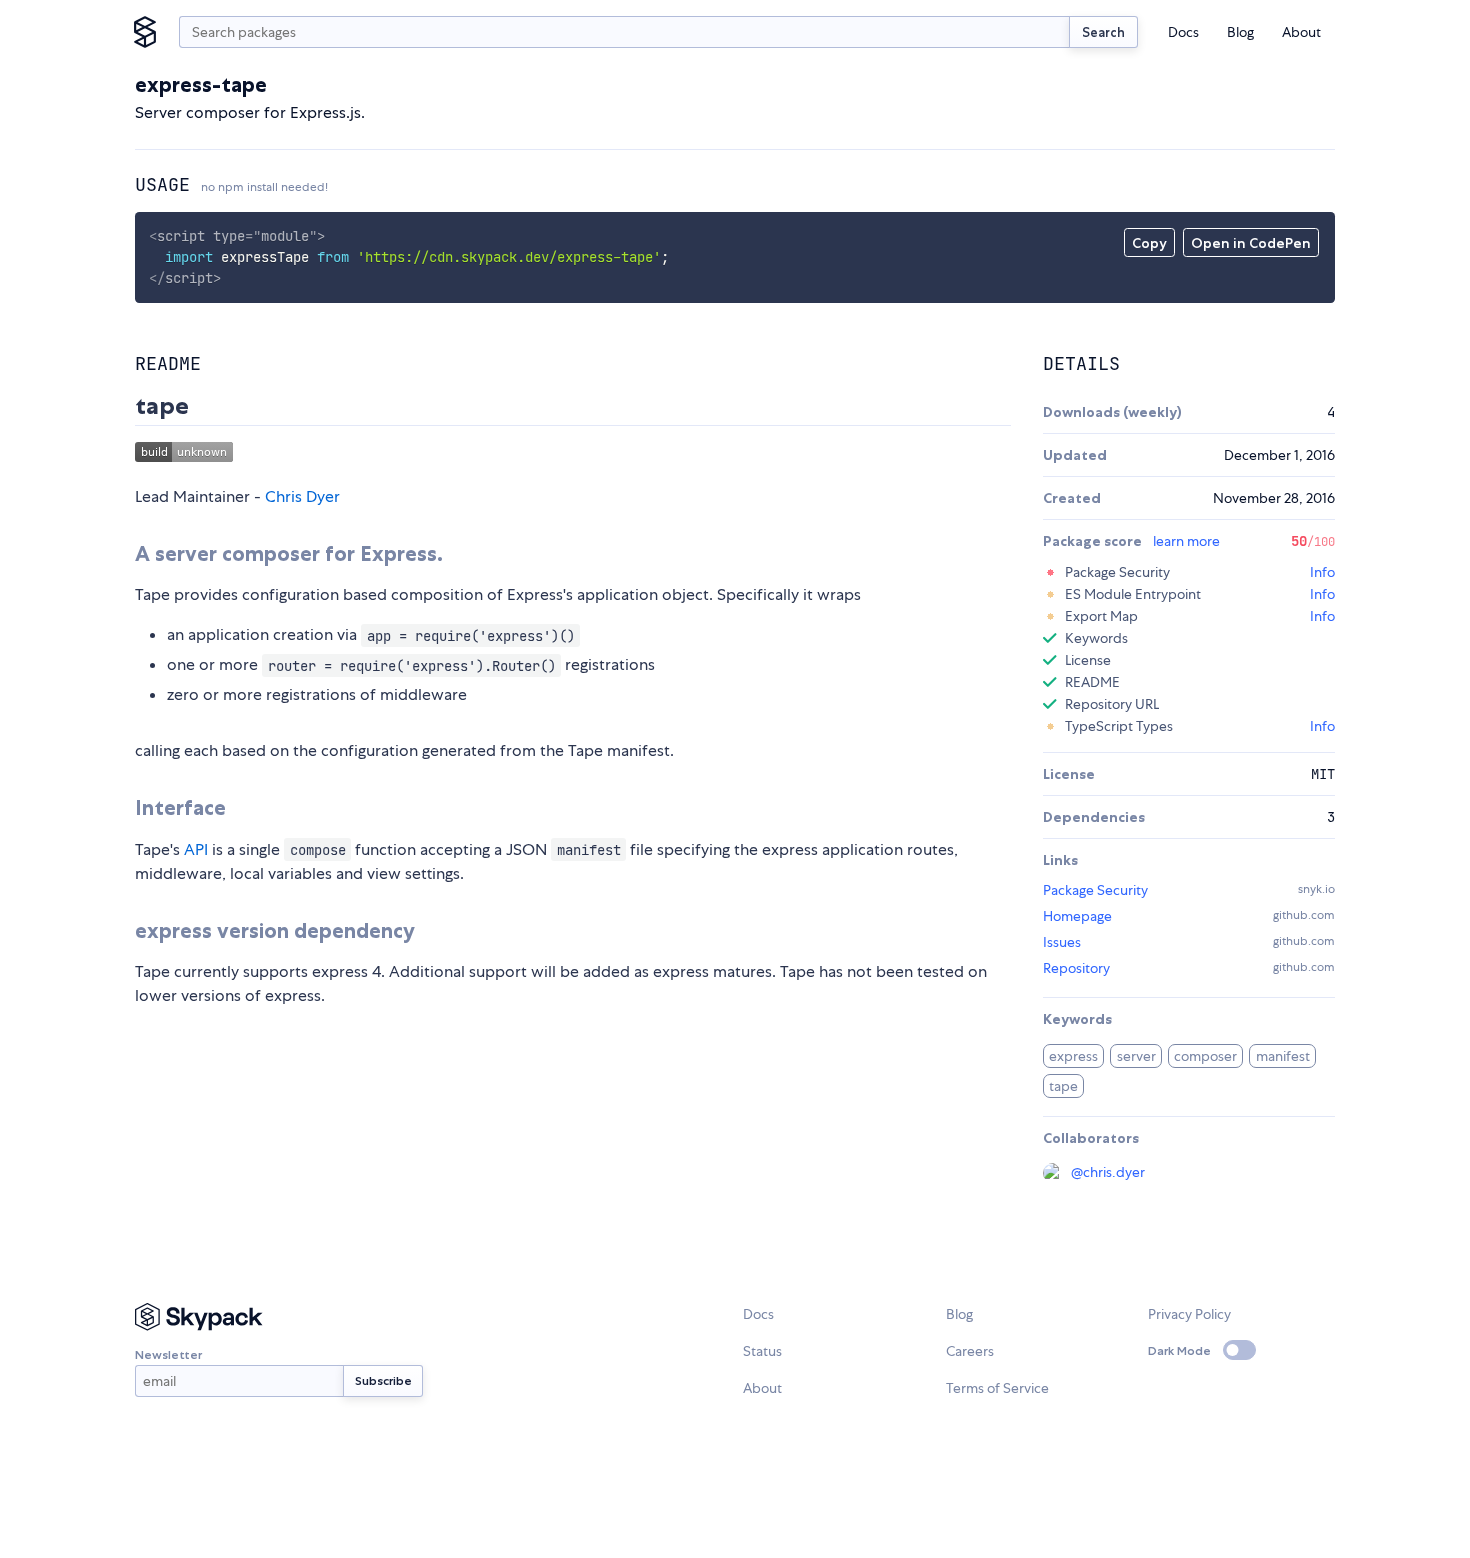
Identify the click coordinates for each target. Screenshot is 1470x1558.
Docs (1183, 32)
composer (1205, 1056)
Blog (1240, 32)
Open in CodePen (1251, 243)
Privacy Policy (1189, 1314)
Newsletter (168, 1354)
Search (1103, 32)
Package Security (1095, 890)
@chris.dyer (1108, 1172)
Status (762, 1351)
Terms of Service (997, 1388)
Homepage (1077, 916)
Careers (970, 1351)
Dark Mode (1179, 1350)
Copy (1149, 243)
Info (1322, 572)
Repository (1076, 968)
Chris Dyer (302, 496)
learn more (1186, 541)
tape (1063, 1086)
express (1073, 1056)
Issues (1062, 942)
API (196, 849)
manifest (1283, 1056)
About (1301, 32)
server (1136, 1056)
